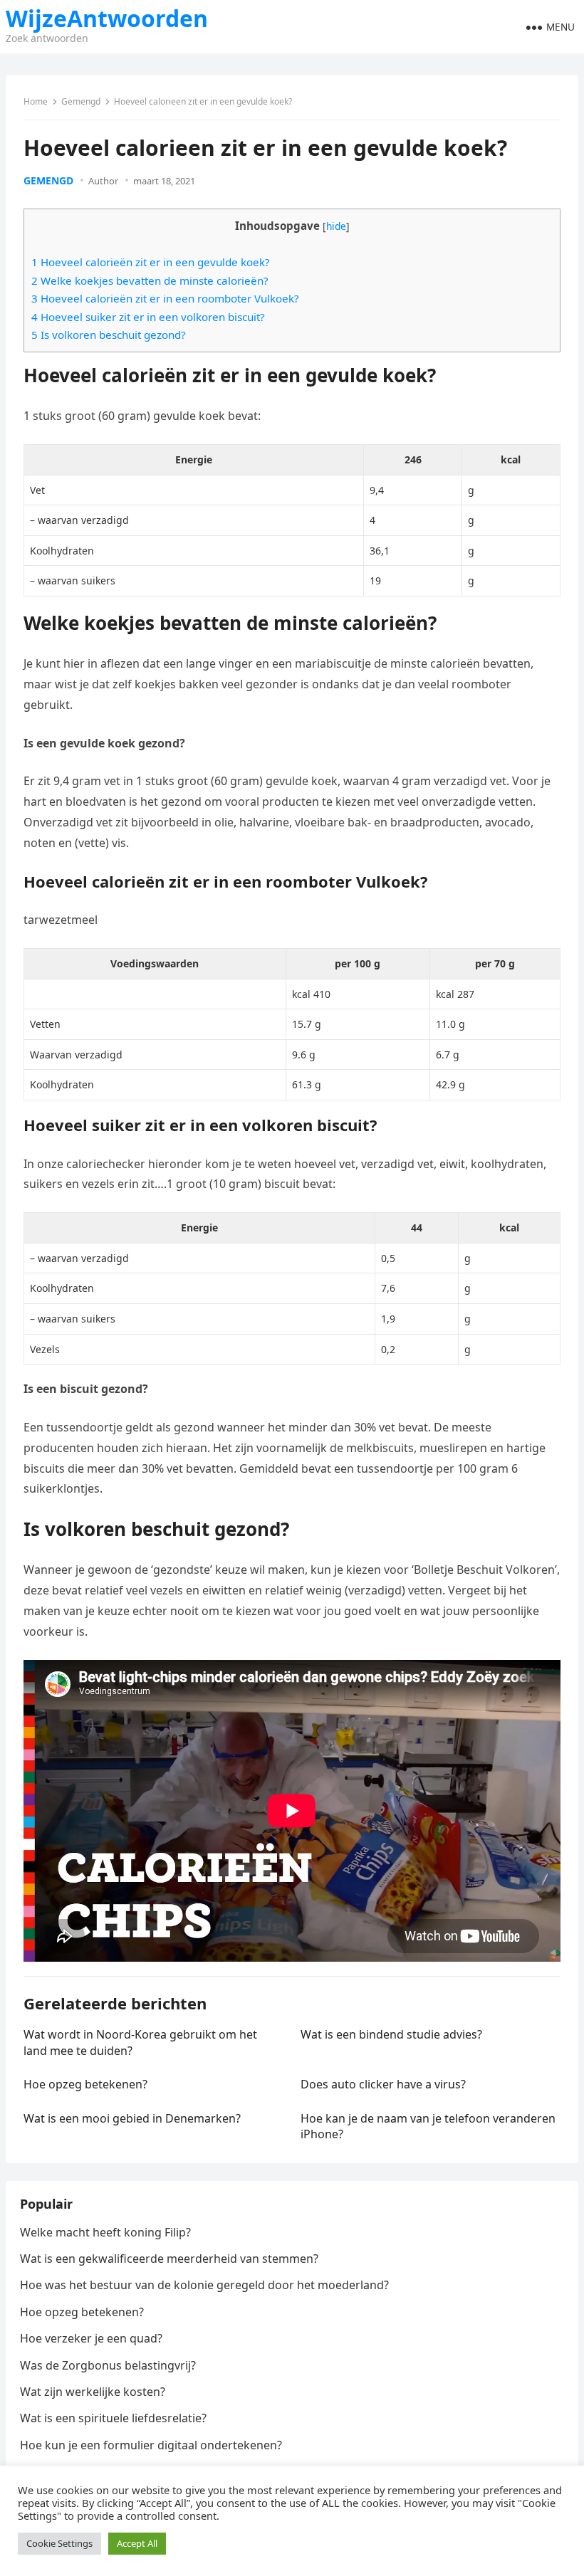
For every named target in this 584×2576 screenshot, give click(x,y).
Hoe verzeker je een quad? (91, 2338)
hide (336, 226)
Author (103, 181)
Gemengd (81, 101)
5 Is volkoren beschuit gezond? (109, 335)
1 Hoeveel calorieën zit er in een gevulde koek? (151, 262)
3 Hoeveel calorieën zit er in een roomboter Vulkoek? (165, 298)
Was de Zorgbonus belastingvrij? (108, 2365)
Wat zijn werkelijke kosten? (93, 2392)
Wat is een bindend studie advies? (391, 2034)
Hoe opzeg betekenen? (85, 2084)
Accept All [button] (137, 2543)
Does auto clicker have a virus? (383, 2084)
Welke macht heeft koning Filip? (105, 2232)
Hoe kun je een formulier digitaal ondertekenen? (151, 2445)
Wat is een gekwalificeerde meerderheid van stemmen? (169, 2259)
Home (36, 101)
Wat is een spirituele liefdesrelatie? (113, 2418)
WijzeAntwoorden (107, 19)
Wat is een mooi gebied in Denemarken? (132, 2118)
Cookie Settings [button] (59, 2543)
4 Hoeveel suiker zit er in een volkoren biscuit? (148, 317)
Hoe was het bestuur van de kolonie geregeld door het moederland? (204, 2285)
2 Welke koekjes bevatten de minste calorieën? (150, 280)
